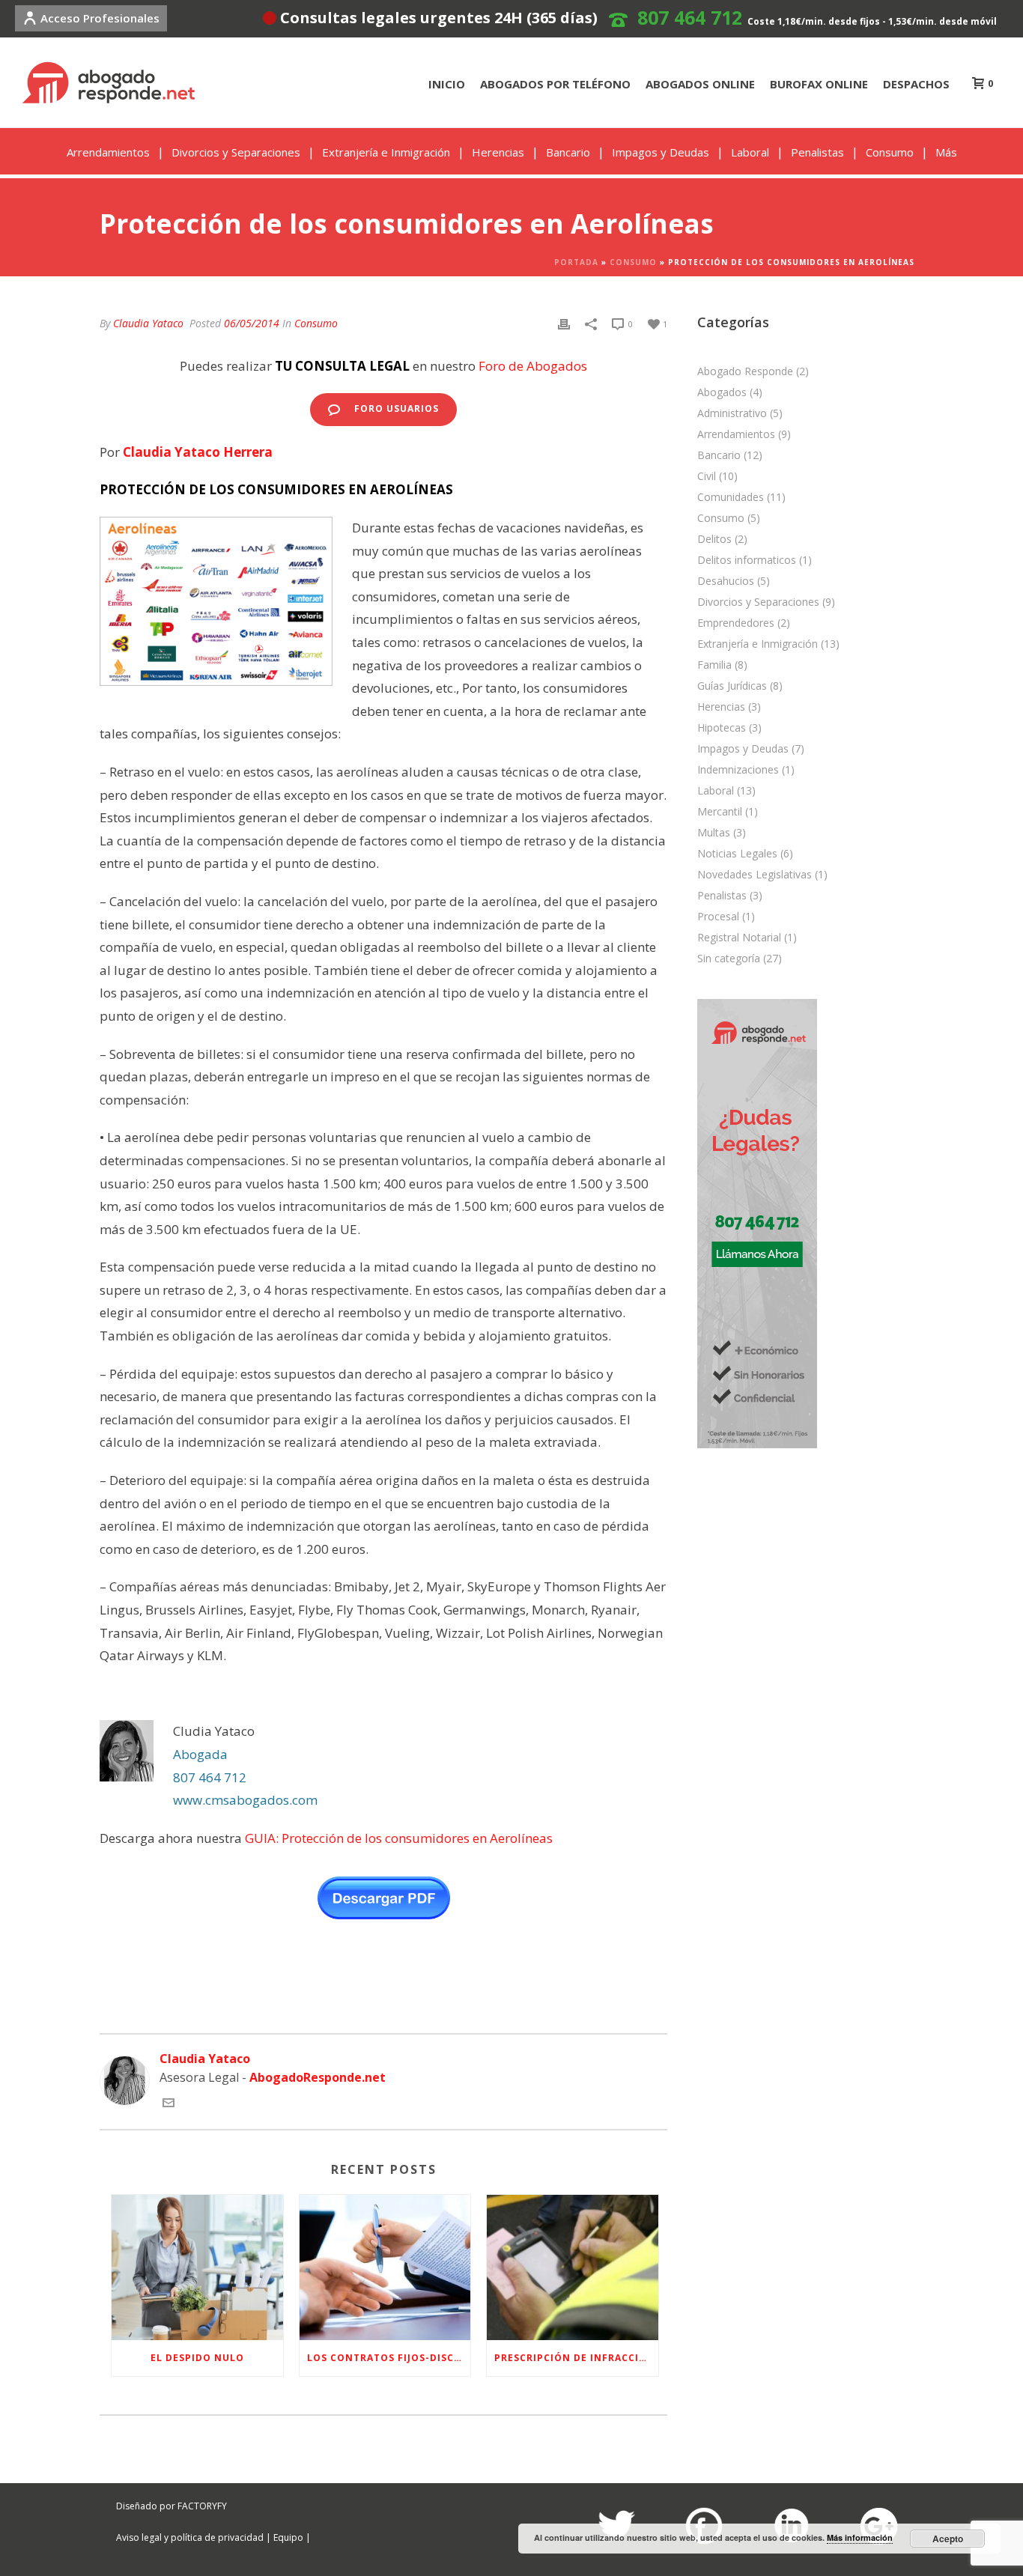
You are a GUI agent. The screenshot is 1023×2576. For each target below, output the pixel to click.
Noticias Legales (737, 854)
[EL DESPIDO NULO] (197, 2267)
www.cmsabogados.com (247, 1800)
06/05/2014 (252, 323)
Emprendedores (736, 623)
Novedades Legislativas (755, 875)
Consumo (890, 152)
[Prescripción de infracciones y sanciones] (573, 2267)
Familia (714, 665)
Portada (576, 262)
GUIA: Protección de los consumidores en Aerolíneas (399, 1838)
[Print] (564, 323)
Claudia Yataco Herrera (198, 452)
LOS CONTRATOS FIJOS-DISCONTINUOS (389, 2358)
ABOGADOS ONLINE (700, 84)
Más (946, 152)
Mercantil (720, 812)
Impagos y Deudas (661, 152)
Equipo (288, 2537)
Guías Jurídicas (732, 686)
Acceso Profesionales (100, 18)
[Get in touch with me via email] (169, 2104)
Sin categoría (729, 959)
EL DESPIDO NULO (197, 2358)
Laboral (750, 152)
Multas (714, 833)
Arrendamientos (108, 152)
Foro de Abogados (533, 366)
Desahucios (726, 581)
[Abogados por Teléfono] (757, 1222)
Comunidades (731, 497)
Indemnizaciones (738, 770)
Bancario (568, 152)
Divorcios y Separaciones (236, 152)
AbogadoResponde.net (318, 2077)
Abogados (722, 392)
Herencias (498, 152)
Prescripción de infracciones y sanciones (576, 2358)
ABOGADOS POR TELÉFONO (555, 84)
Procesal (718, 917)
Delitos (714, 539)
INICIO (447, 84)
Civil (707, 476)
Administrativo (732, 413)
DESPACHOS (916, 84)
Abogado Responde (745, 371)
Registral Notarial (739, 938)
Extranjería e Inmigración (386, 152)
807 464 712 (690, 17)
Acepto (948, 2539)
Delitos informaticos (747, 560)
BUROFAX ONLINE (819, 84)
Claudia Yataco (148, 323)
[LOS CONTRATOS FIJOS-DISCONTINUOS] (385, 2267)
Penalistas (817, 152)
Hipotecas (722, 728)
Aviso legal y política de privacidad (190, 2537)
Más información (860, 2537)
